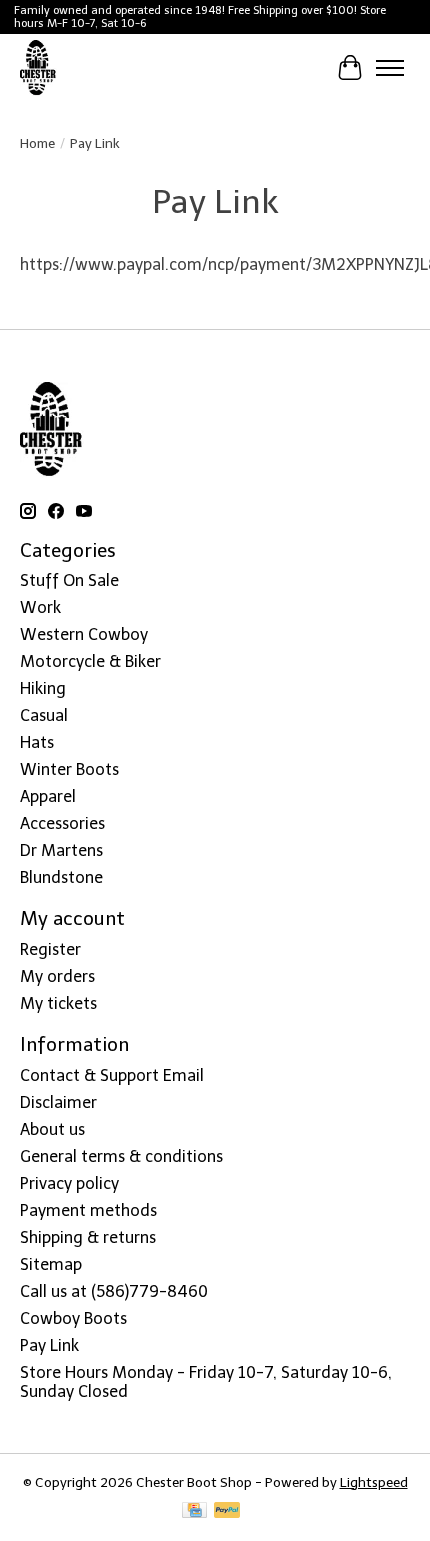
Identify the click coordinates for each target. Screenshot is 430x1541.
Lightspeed (374, 1482)
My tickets (58, 1003)
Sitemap (51, 1264)
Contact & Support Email (112, 1075)
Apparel (48, 796)
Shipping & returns (88, 1237)
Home (37, 143)
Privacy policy (69, 1183)
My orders (57, 976)
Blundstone (61, 877)
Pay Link (49, 1345)
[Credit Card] (194, 1511)
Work (40, 607)
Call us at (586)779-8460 (114, 1291)
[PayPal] (227, 1511)
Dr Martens (61, 850)
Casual (44, 715)
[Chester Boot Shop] (38, 68)
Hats (37, 742)
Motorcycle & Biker (90, 661)
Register (50, 949)
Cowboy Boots (73, 1318)
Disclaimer (58, 1102)
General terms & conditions (121, 1156)
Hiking (43, 688)
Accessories (62, 823)
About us (52, 1129)
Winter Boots (69, 769)
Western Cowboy (84, 634)
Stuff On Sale (69, 580)
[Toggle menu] (390, 68)
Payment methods (88, 1210)
